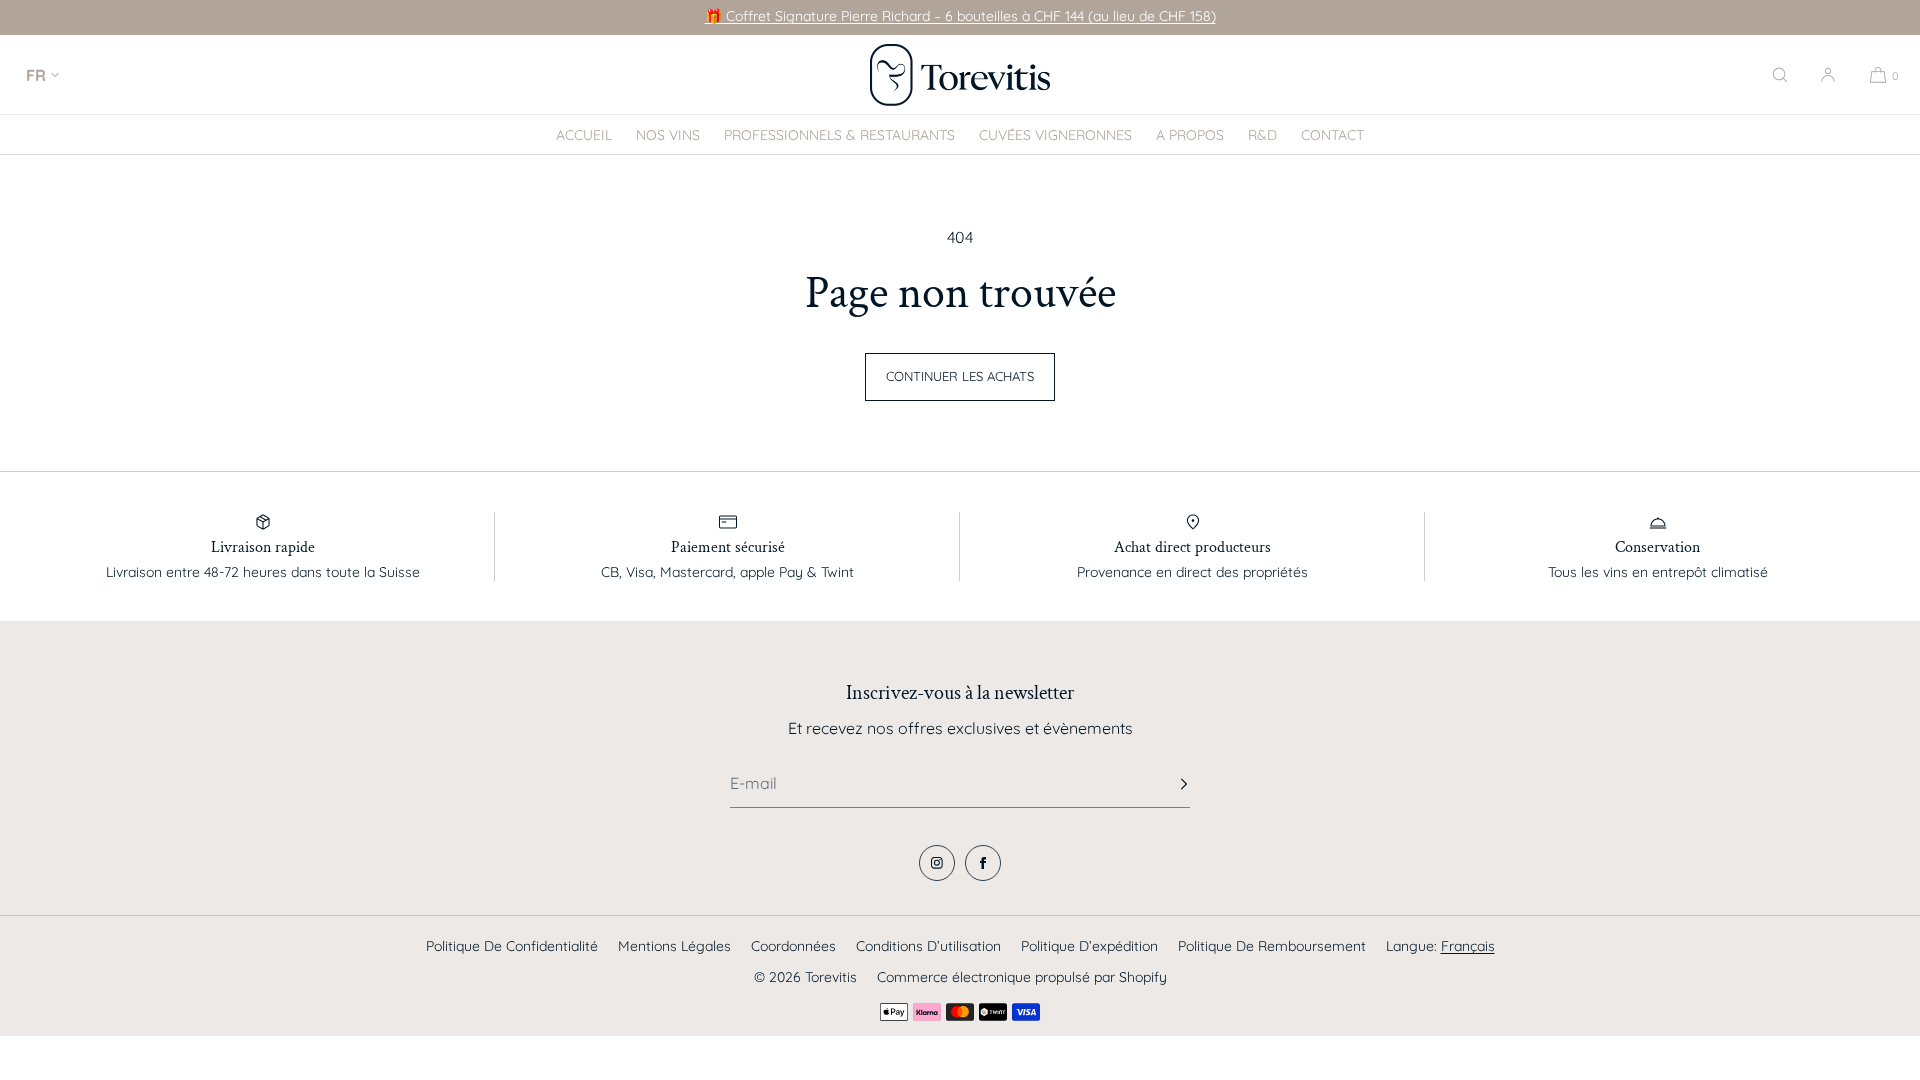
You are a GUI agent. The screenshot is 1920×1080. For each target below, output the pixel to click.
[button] (1780, 75)
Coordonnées (793, 946)
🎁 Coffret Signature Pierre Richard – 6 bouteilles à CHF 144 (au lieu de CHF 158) (960, 16)
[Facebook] (983, 863)
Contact (1332, 135)
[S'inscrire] (1165, 784)
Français (1468, 946)
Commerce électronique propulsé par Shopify (1022, 977)
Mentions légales (674, 946)
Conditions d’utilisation (928, 946)
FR (36, 75)
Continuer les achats (960, 376)
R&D (1262, 135)
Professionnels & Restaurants (839, 135)
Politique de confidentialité (512, 946)
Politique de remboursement (1272, 946)
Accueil (584, 135)
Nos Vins (668, 135)
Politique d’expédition (1089, 946)
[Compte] (1828, 75)
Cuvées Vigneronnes (1055, 135)
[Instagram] (937, 863)
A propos (1190, 135)
